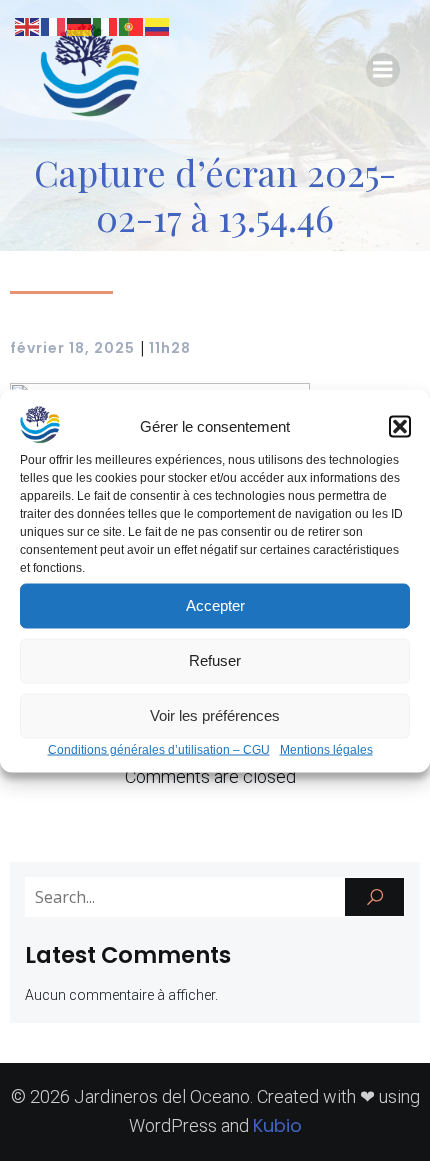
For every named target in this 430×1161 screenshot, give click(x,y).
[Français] (54, 25)
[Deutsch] (80, 25)
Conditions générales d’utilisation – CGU (159, 749)
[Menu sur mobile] (383, 70)
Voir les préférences (215, 715)
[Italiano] (106, 25)
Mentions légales (326, 749)
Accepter (215, 605)
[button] (400, 426)
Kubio (277, 1125)
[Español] (158, 25)
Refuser (215, 660)
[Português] (132, 25)
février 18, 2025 (72, 348)
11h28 (170, 348)
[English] (28, 25)
